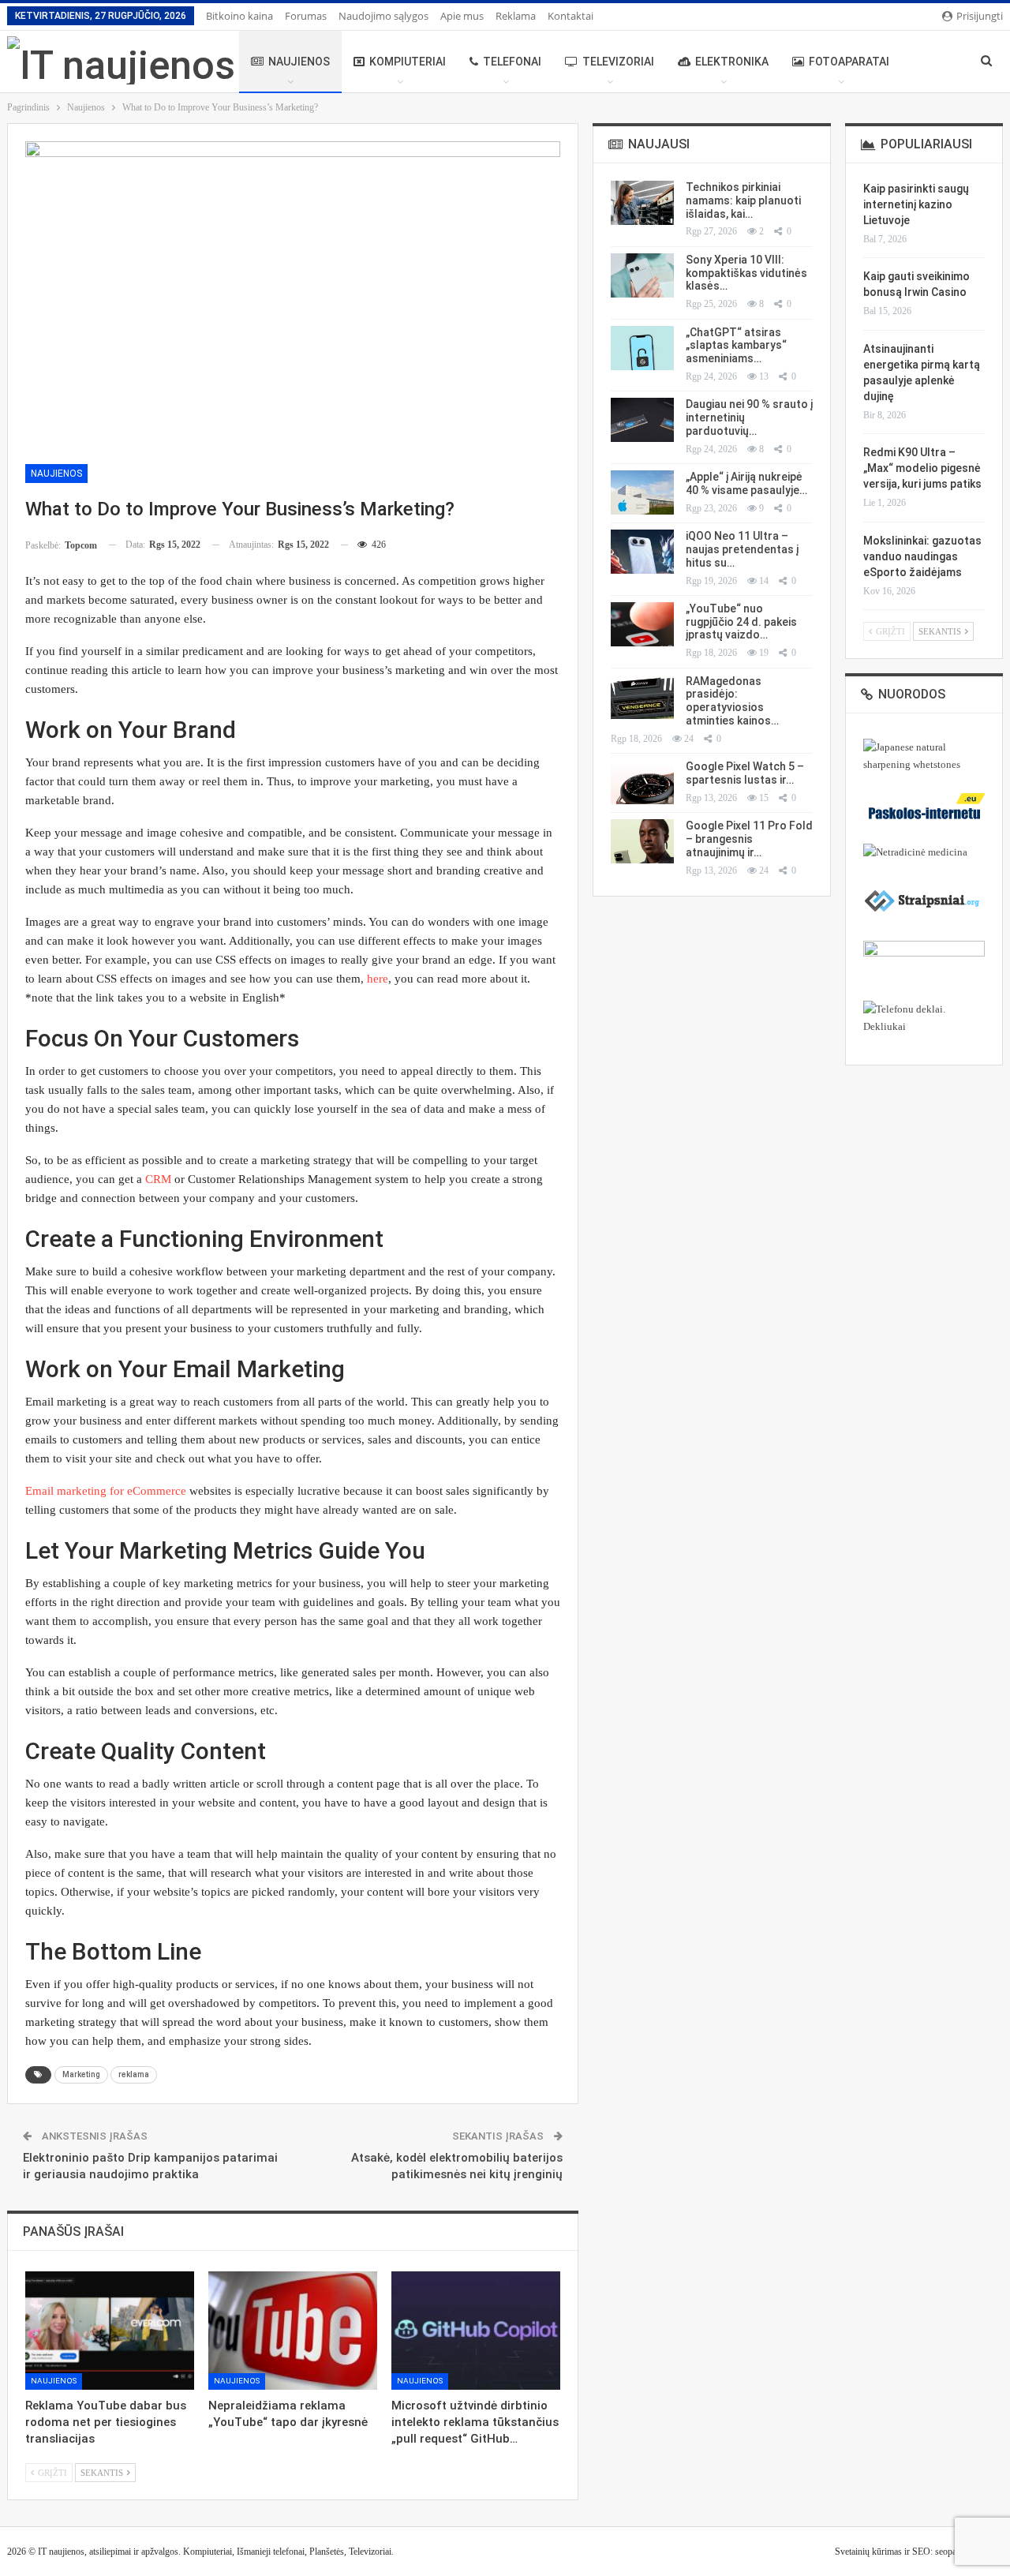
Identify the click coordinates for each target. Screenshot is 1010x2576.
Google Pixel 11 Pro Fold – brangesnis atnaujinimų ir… (749, 839)
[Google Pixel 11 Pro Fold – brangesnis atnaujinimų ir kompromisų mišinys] (642, 841)
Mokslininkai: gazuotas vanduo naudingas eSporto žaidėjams (922, 556)
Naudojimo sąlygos (383, 16)
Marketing (81, 2074)
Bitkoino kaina (239, 16)
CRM (158, 1179)
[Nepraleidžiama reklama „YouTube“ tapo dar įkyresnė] (293, 2331)
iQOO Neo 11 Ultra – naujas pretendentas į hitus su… (742, 549)
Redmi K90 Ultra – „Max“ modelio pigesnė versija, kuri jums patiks (922, 468)
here (378, 979)
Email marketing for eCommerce (106, 1491)
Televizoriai (618, 62)
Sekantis (103, 2473)
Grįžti (51, 2473)
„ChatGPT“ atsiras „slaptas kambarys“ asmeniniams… (736, 346)
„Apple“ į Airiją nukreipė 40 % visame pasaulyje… (746, 483)
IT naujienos (61, 2552)
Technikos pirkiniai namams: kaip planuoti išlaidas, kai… (743, 200)
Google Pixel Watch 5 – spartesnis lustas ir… (745, 773)
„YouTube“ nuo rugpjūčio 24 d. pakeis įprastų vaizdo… (741, 622)
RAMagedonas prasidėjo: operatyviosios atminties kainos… (732, 701)
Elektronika (732, 62)
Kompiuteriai (408, 62)
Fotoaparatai (849, 62)
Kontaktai (570, 16)
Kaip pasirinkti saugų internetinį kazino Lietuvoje (916, 204)
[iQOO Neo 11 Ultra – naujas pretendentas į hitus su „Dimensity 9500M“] (642, 552)
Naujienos (299, 62)
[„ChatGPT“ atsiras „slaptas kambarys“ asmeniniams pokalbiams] (642, 348)
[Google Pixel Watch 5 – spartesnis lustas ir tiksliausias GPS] (642, 782)
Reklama (516, 16)
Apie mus (462, 16)
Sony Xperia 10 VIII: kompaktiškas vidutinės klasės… (746, 273)
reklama (134, 2074)
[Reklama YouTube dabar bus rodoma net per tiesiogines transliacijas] (110, 2331)
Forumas (306, 16)
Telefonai (512, 62)
